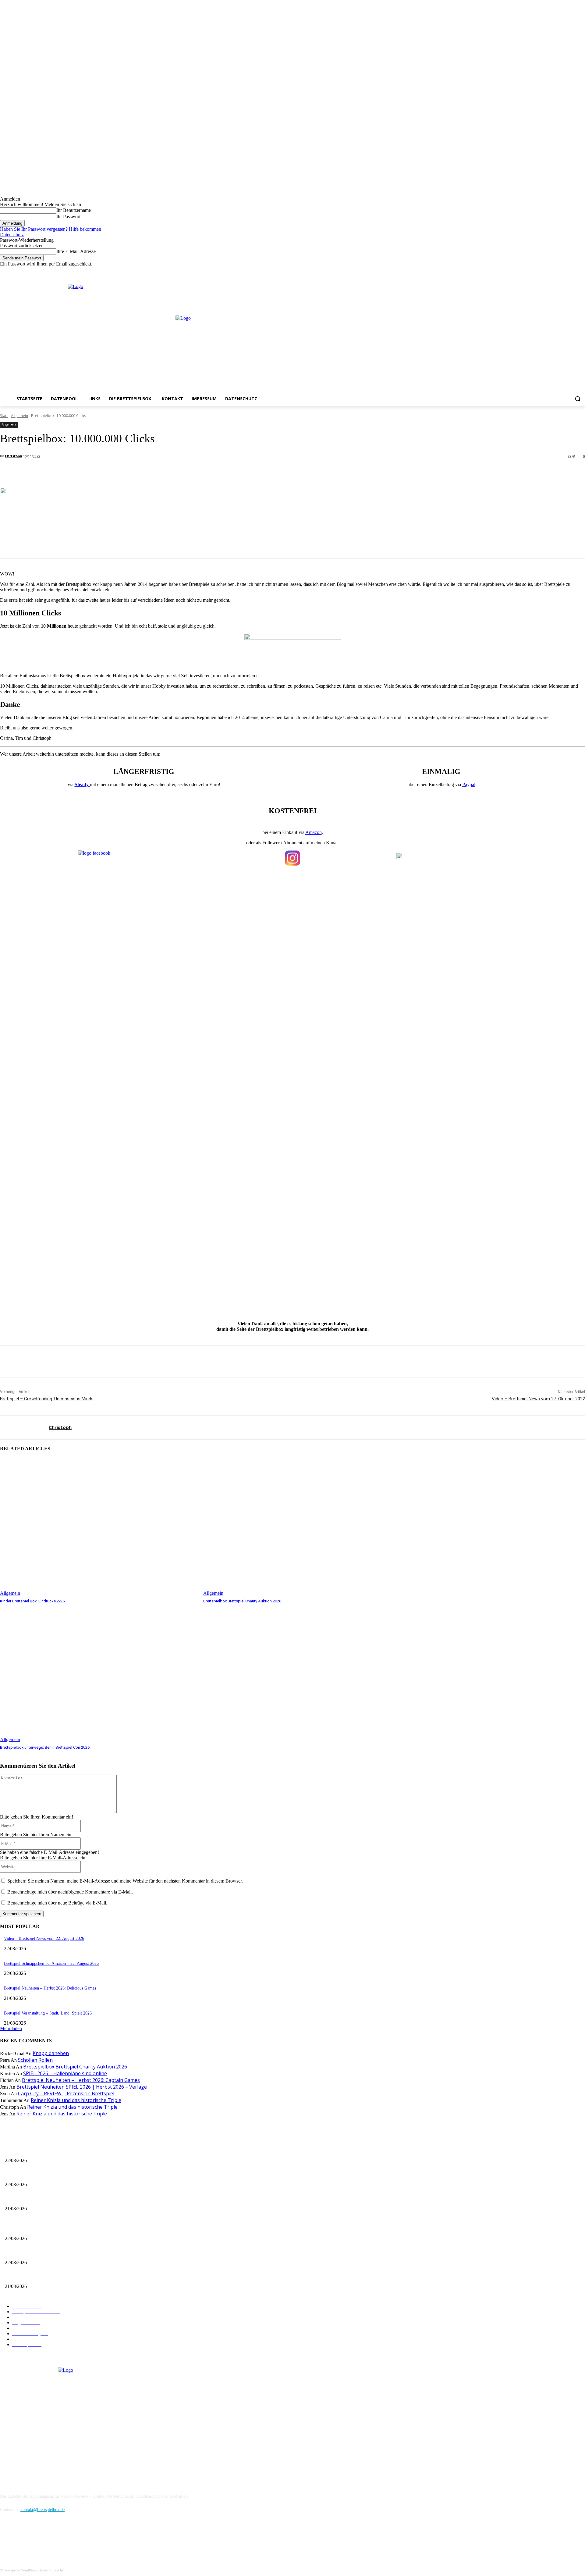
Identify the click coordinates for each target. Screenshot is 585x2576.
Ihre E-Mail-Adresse (76, 251)
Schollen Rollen (35, 2060)
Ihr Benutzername (74, 210)
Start (4, 416)
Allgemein (19, 416)
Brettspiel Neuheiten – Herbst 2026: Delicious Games (50, 1988)
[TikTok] (37, 2537)
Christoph (14, 456)
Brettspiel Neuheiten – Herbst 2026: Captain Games (81, 2080)
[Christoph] (25, 1427)
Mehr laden (11, 2028)
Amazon (314, 832)
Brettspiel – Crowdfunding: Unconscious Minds (47, 1399)
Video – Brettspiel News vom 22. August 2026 (44, 1938)
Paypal (469, 784)
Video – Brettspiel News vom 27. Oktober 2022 (538, 1399)
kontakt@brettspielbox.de (43, 2510)
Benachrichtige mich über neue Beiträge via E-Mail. (57, 1903)
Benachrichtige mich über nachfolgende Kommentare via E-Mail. (70, 1892)
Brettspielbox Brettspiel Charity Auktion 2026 (242, 1601)
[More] (136, 472)
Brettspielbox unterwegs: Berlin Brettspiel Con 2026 (45, 1747)
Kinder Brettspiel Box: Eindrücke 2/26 (32, 1601)
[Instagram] (565, 271)
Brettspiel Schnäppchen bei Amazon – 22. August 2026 (51, 1963)
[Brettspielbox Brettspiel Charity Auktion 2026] (302, 1527)
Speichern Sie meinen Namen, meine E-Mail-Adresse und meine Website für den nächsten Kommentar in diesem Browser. (125, 1881)
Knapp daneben (51, 2053)
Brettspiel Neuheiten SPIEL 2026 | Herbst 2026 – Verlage (82, 2087)
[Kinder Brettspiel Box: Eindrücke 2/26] (99, 1527)
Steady (82, 784)
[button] (578, 399)
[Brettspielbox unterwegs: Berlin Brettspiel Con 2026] (99, 1673)
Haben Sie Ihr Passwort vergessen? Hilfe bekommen (51, 229)
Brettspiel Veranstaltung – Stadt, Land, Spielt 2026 (48, 2013)
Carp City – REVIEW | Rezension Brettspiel (66, 2093)
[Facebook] (556, 271)
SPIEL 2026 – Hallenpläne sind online (65, 2073)
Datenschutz (12, 235)
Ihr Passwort (68, 217)
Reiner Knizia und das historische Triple (76, 2100)
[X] (573, 271)
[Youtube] (581, 271)
